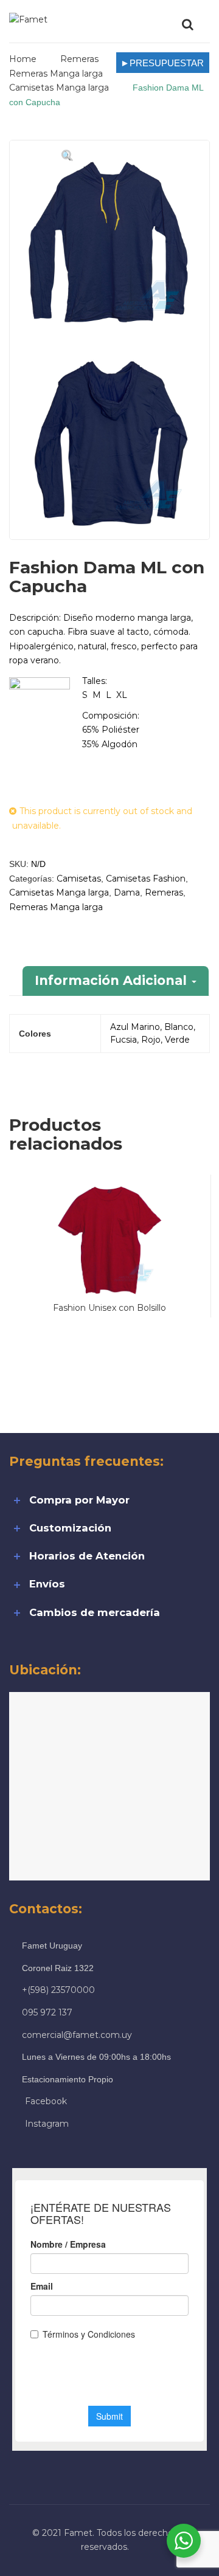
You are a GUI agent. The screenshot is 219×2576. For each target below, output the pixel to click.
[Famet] (28, 19)
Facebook (46, 2101)
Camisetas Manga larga (59, 88)
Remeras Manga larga (56, 74)
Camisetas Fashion (146, 879)
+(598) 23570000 (58, 1990)
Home (23, 59)
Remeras (79, 59)
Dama (127, 893)
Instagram (47, 2124)
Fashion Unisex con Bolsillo (109, 1308)
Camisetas (79, 879)
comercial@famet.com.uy (77, 2035)
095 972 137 (47, 2012)
